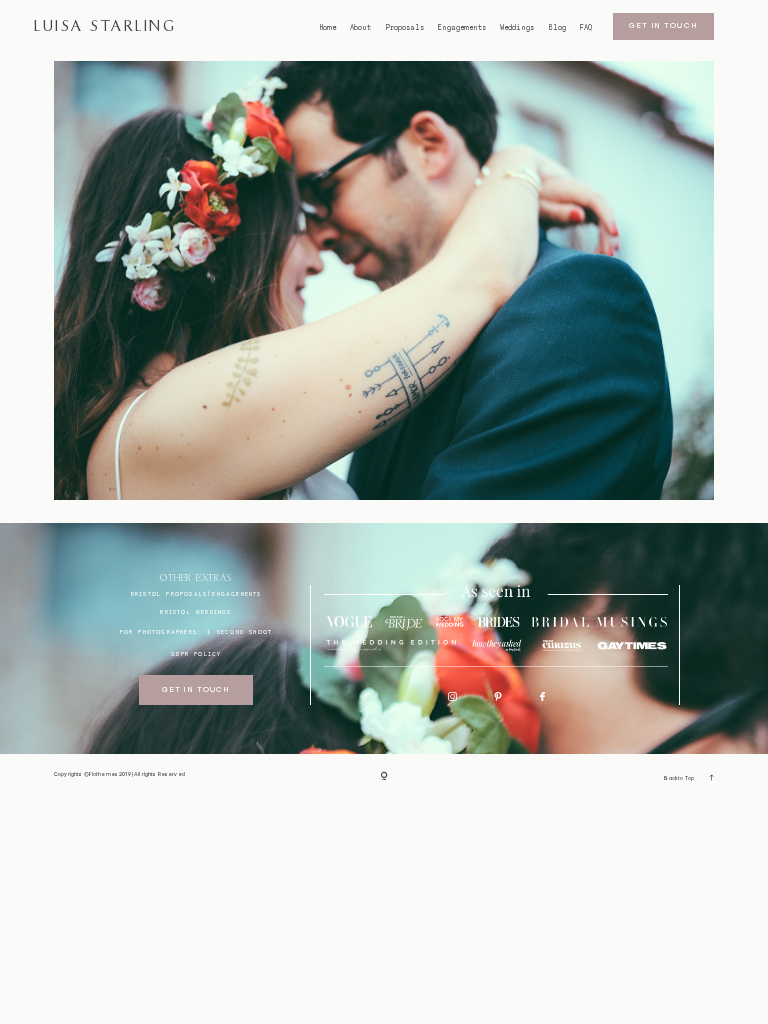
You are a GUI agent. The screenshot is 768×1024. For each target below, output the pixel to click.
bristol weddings (195, 611)
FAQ (586, 28)
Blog (557, 28)
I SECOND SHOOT (239, 631)
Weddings (517, 28)
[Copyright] (384, 776)
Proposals (405, 28)
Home (328, 28)
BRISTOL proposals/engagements (196, 593)
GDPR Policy (196, 653)
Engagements (462, 28)
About (360, 28)
